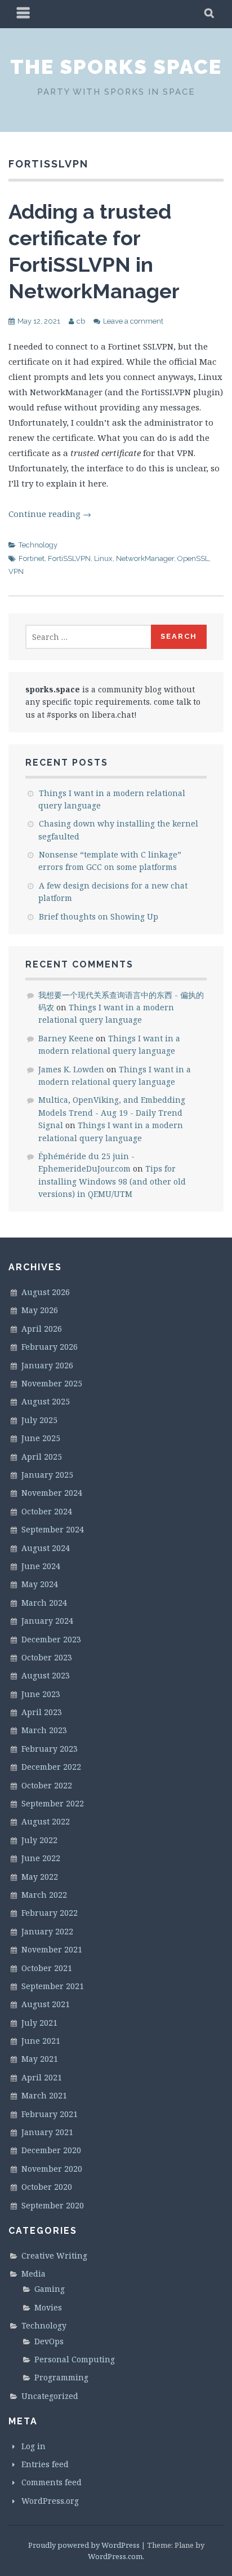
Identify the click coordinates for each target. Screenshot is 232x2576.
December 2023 (51, 1639)
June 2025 (41, 1438)
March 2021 (44, 2095)
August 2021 (46, 2004)
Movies (48, 2307)
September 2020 (53, 2205)
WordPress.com (115, 2556)
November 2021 (52, 1949)
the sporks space (116, 67)
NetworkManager (145, 558)
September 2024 (53, 1529)
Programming (61, 2377)
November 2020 (52, 2169)
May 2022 (40, 1877)
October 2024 (47, 1511)
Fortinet (32, 558)
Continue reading (50, 514)
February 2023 (50, 1749)
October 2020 (47, 2187)
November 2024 (52, 1493)
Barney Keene (66, 1038)
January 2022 (47, 1931)
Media (34, 2274)
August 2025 (46, 1401)
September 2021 (53, 1986)
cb (81, 321)
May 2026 (40, 1310)
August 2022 (46, 1821)
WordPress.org (50, 2501)
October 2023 (47, 1657)
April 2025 (42, 1457)
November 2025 (52, 1383)
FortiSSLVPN (69, 558)
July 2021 (39, 2023)
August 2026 (46, 1292)
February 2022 (50, 1913)
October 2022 (47, 1785)
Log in (34, 2446)
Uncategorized (50, 2396)
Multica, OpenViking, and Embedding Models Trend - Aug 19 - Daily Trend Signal (112, 1112)
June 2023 (41, 1694)
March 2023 (44, 1730)
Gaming (50, 2289)
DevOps (49, 2341)
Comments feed (52, 2482)
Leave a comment (133, 321)
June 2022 (41, 1858)
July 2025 (39, 1420)
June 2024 (41, 1566)
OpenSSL (193, 558)
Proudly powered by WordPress (84, 2545)
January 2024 (47, 1621)
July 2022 (39, 1840)
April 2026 (42, 1329)
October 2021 (47, 1968)
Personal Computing (75, 2359)
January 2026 (47, 1365)
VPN (16, 571)
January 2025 (47, 1475)
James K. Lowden (71, 1069)
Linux (103, 558)
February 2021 (50, 2114)
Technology (38, 545)
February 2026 (50, 1347)
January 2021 (47, 2132)
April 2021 (42, 2077)
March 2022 (44, 1895)
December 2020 (51, 2150)
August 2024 (46, 1548)
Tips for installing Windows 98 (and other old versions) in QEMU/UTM (112, 1181)
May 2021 (40, 2059)
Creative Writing (54, 2255)
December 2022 (51, 1767)
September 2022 (53, 1803)
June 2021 (41, 2041)
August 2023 (46, 1675)
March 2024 (44, 1603)
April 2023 (42, 1712)
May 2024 (40, 1584)
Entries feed (45, 2464)
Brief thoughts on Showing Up (99, 916)
